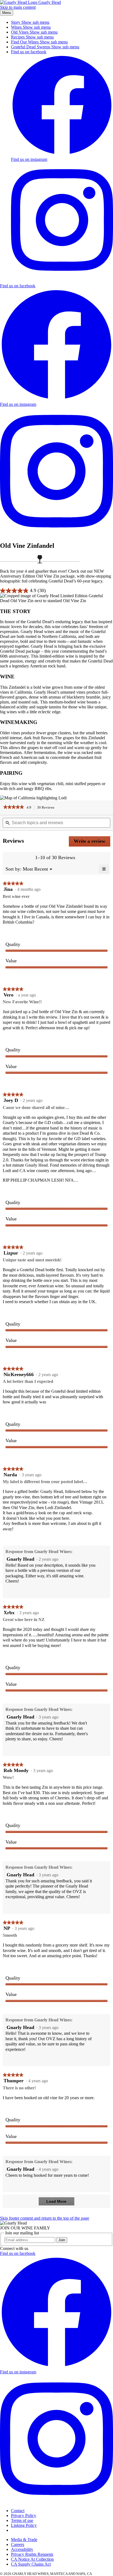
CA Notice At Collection (32, 2559)
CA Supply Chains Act (31, 2564)
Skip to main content (18, 7)
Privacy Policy (24, 2516)
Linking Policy (24, 2525)
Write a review (92, 842)
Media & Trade (24, 2540)
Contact (18, 2511)
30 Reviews (47, 808)
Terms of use (22, 2520)
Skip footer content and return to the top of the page (45, 2218)
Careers (18, 2544)
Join (62, 2240)
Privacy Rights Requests (32, 2554)
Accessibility (22, 2549)
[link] (14, 808)
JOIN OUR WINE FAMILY (25, 2228)
